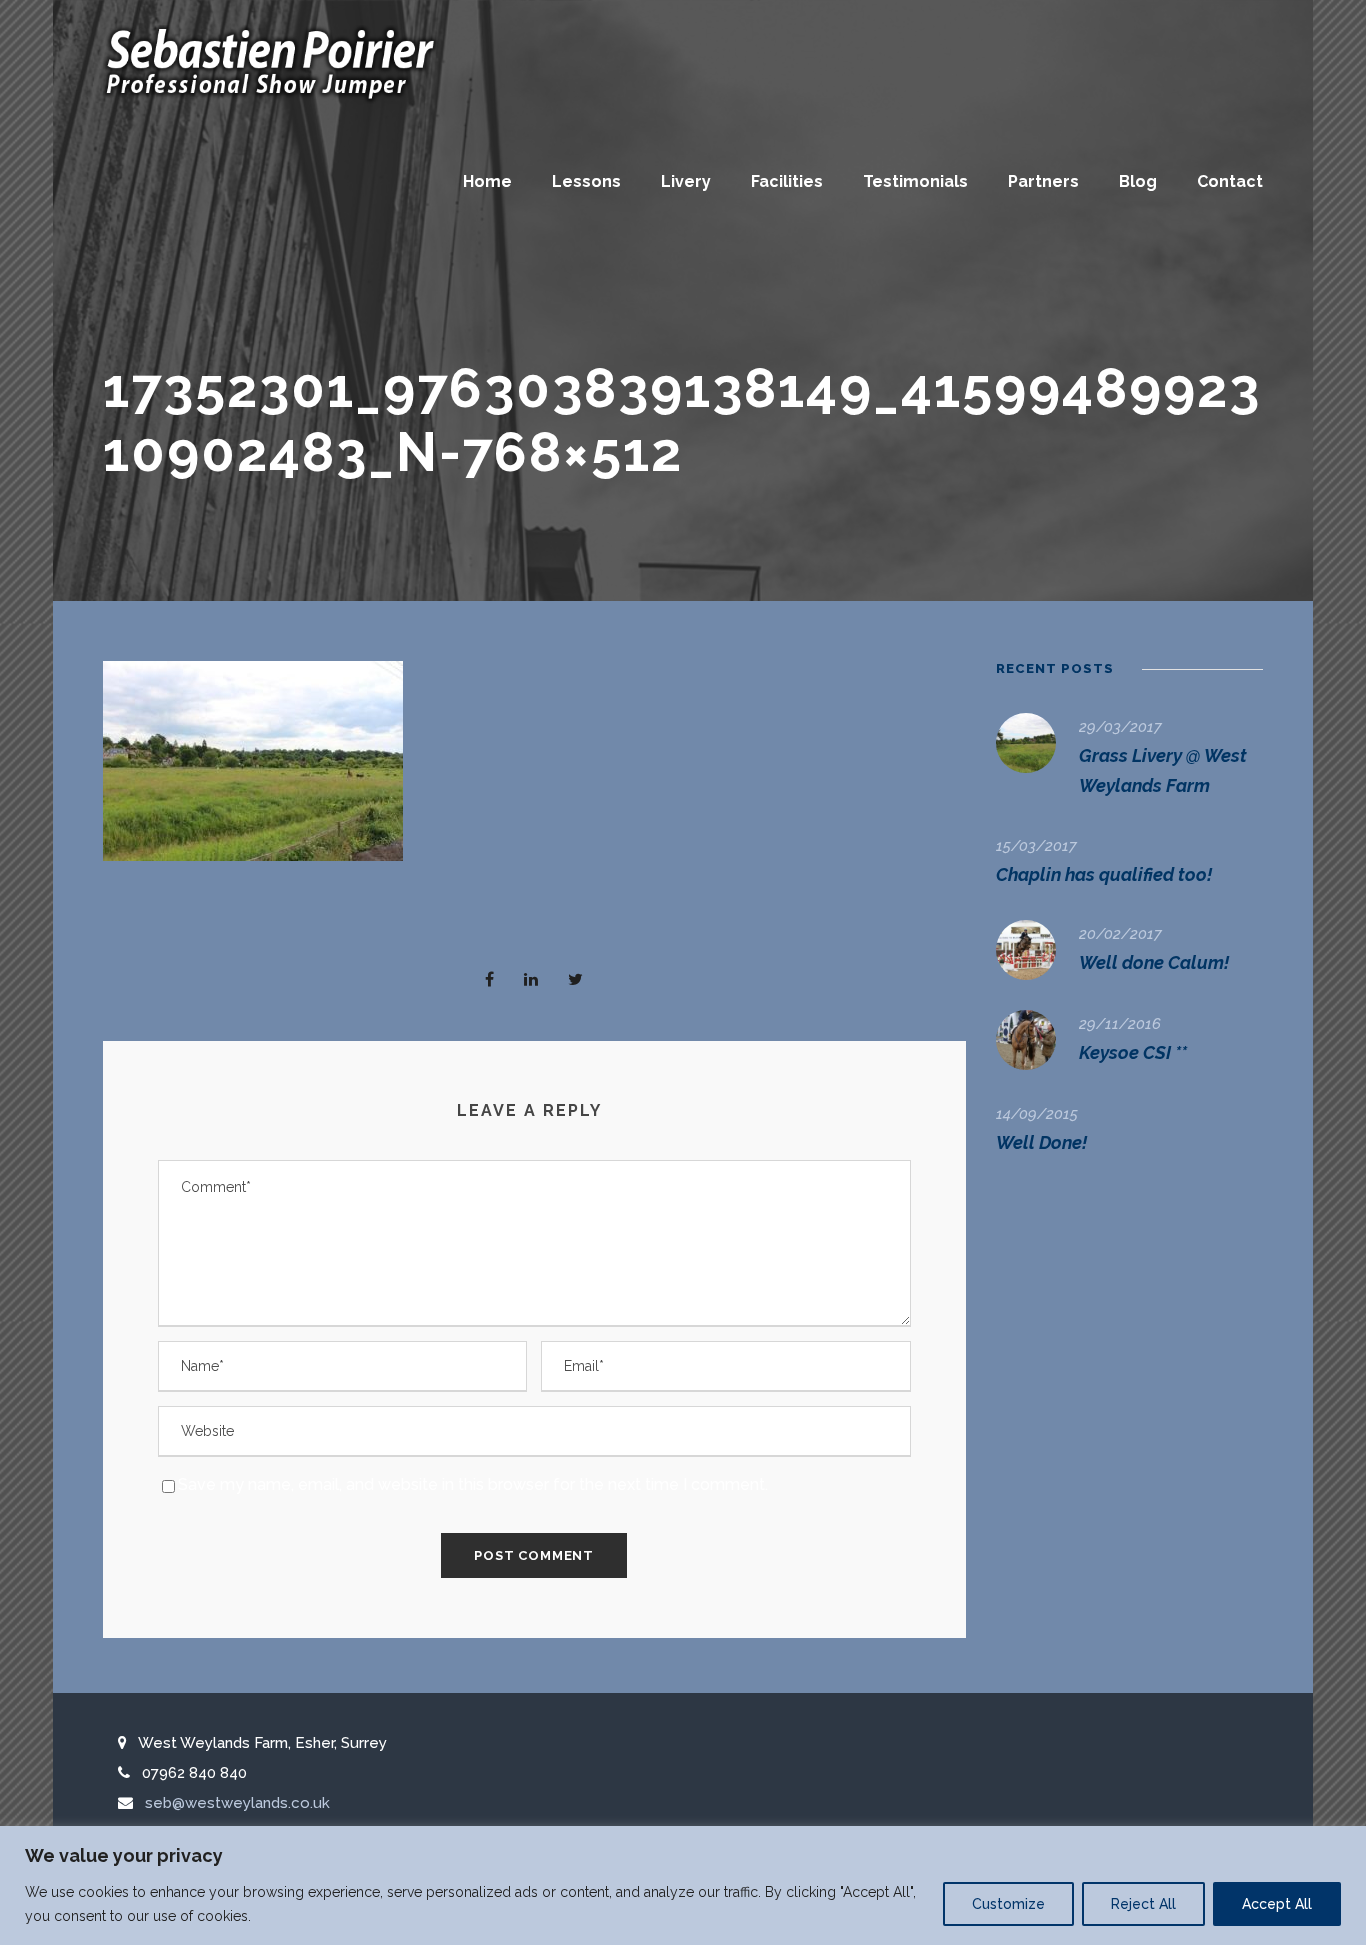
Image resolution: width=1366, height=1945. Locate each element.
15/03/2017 (1036, 846)
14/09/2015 (1037, 1114)
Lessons (586, 181)
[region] (683, 1885)
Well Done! (1041, 1142)
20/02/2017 (1120, 934)
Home (487, 181)
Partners (1043, 181)
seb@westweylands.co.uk (237, 1803)
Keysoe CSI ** (1133, 1052)
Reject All (1143, 1904)
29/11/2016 (1120, 1024)
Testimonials (915, 181)
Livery (686, 181)
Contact (1230, 181)
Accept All (1277, 1904)
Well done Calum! (1154, 962)
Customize (1008, 1904)
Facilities (787, 181)
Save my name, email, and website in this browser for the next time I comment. (473, 1484)
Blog (1138, 181)
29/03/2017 (1120, 727)
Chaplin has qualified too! (1104, 874)
